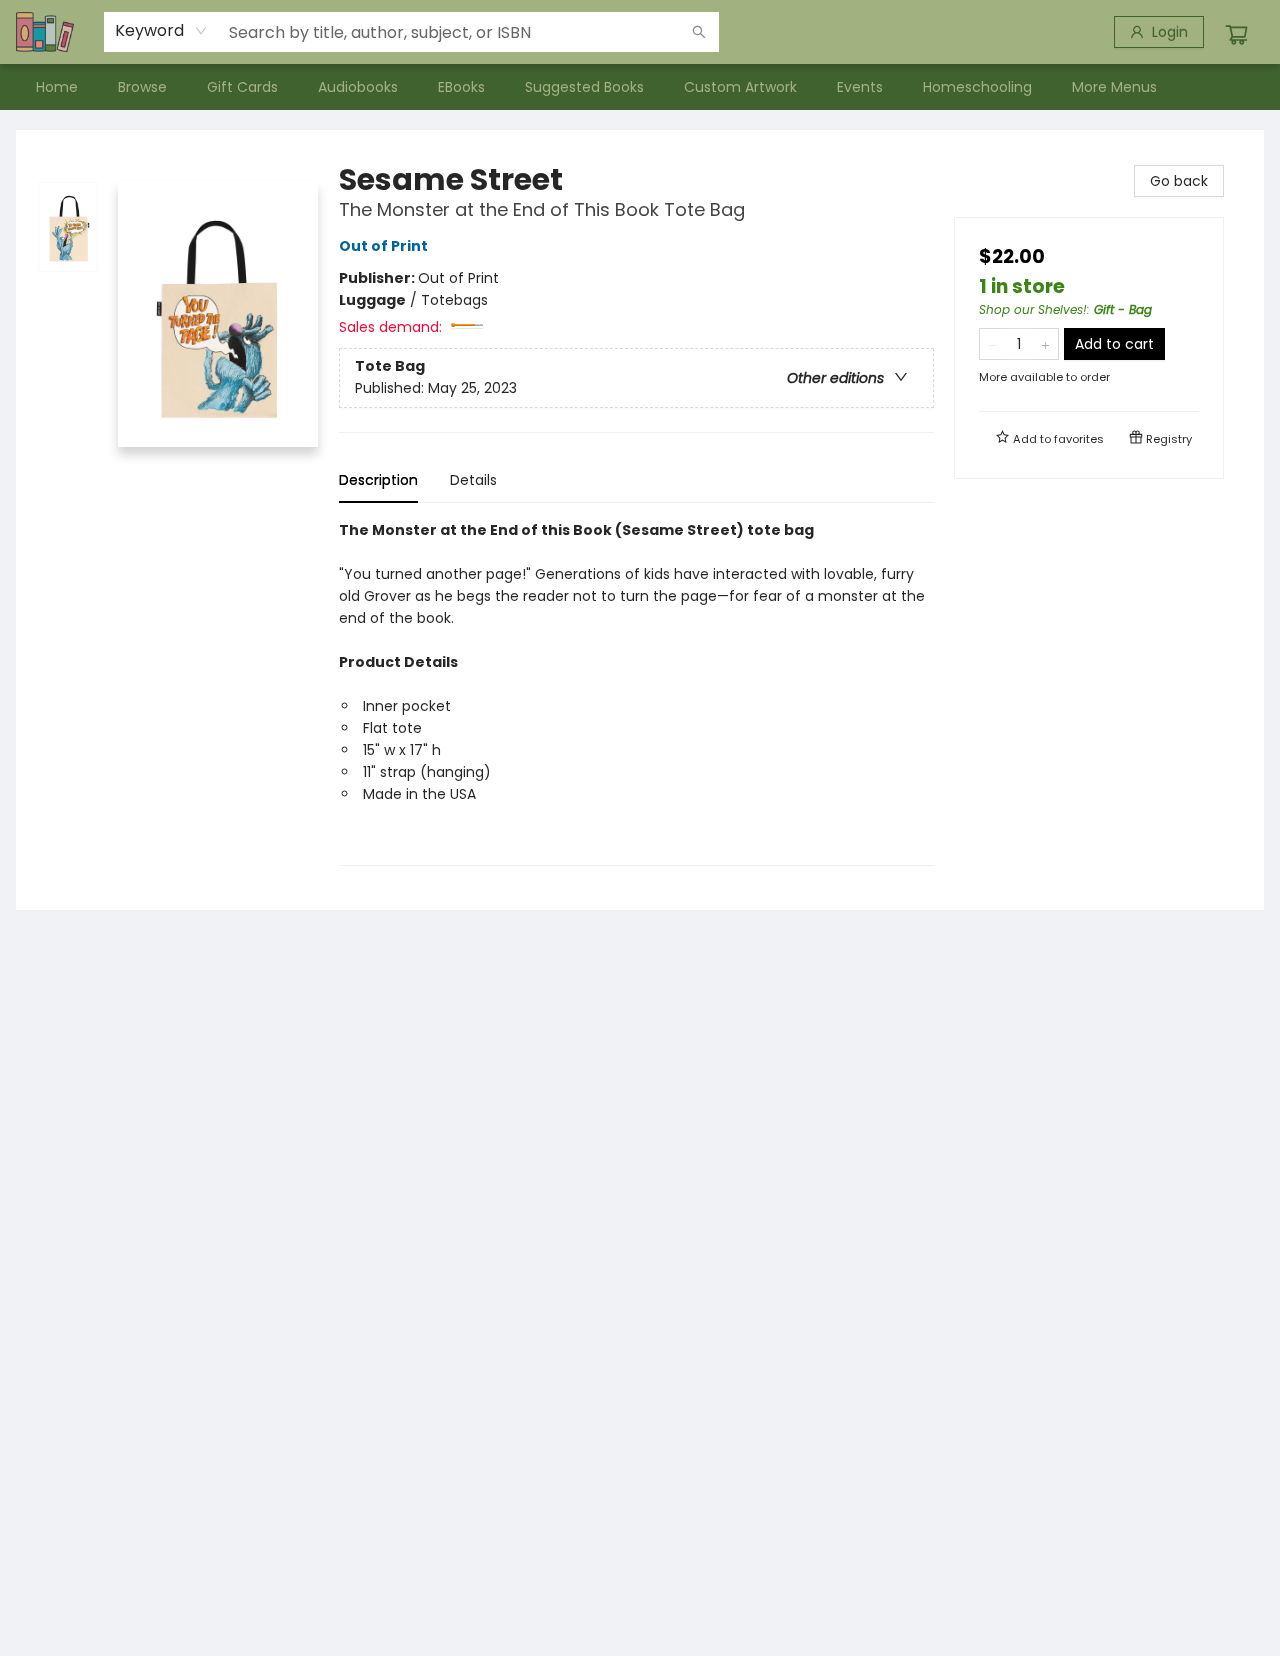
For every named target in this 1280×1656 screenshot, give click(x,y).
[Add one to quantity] (1045, 344)
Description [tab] (378, 480)
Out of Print (383, 246)
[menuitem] (57, 87)
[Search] (699, 32)
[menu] (640, 87)
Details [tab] (473, 480)
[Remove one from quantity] (992, 344)
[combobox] (161, 31)
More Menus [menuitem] (1114, 87)
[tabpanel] (636, 692)
